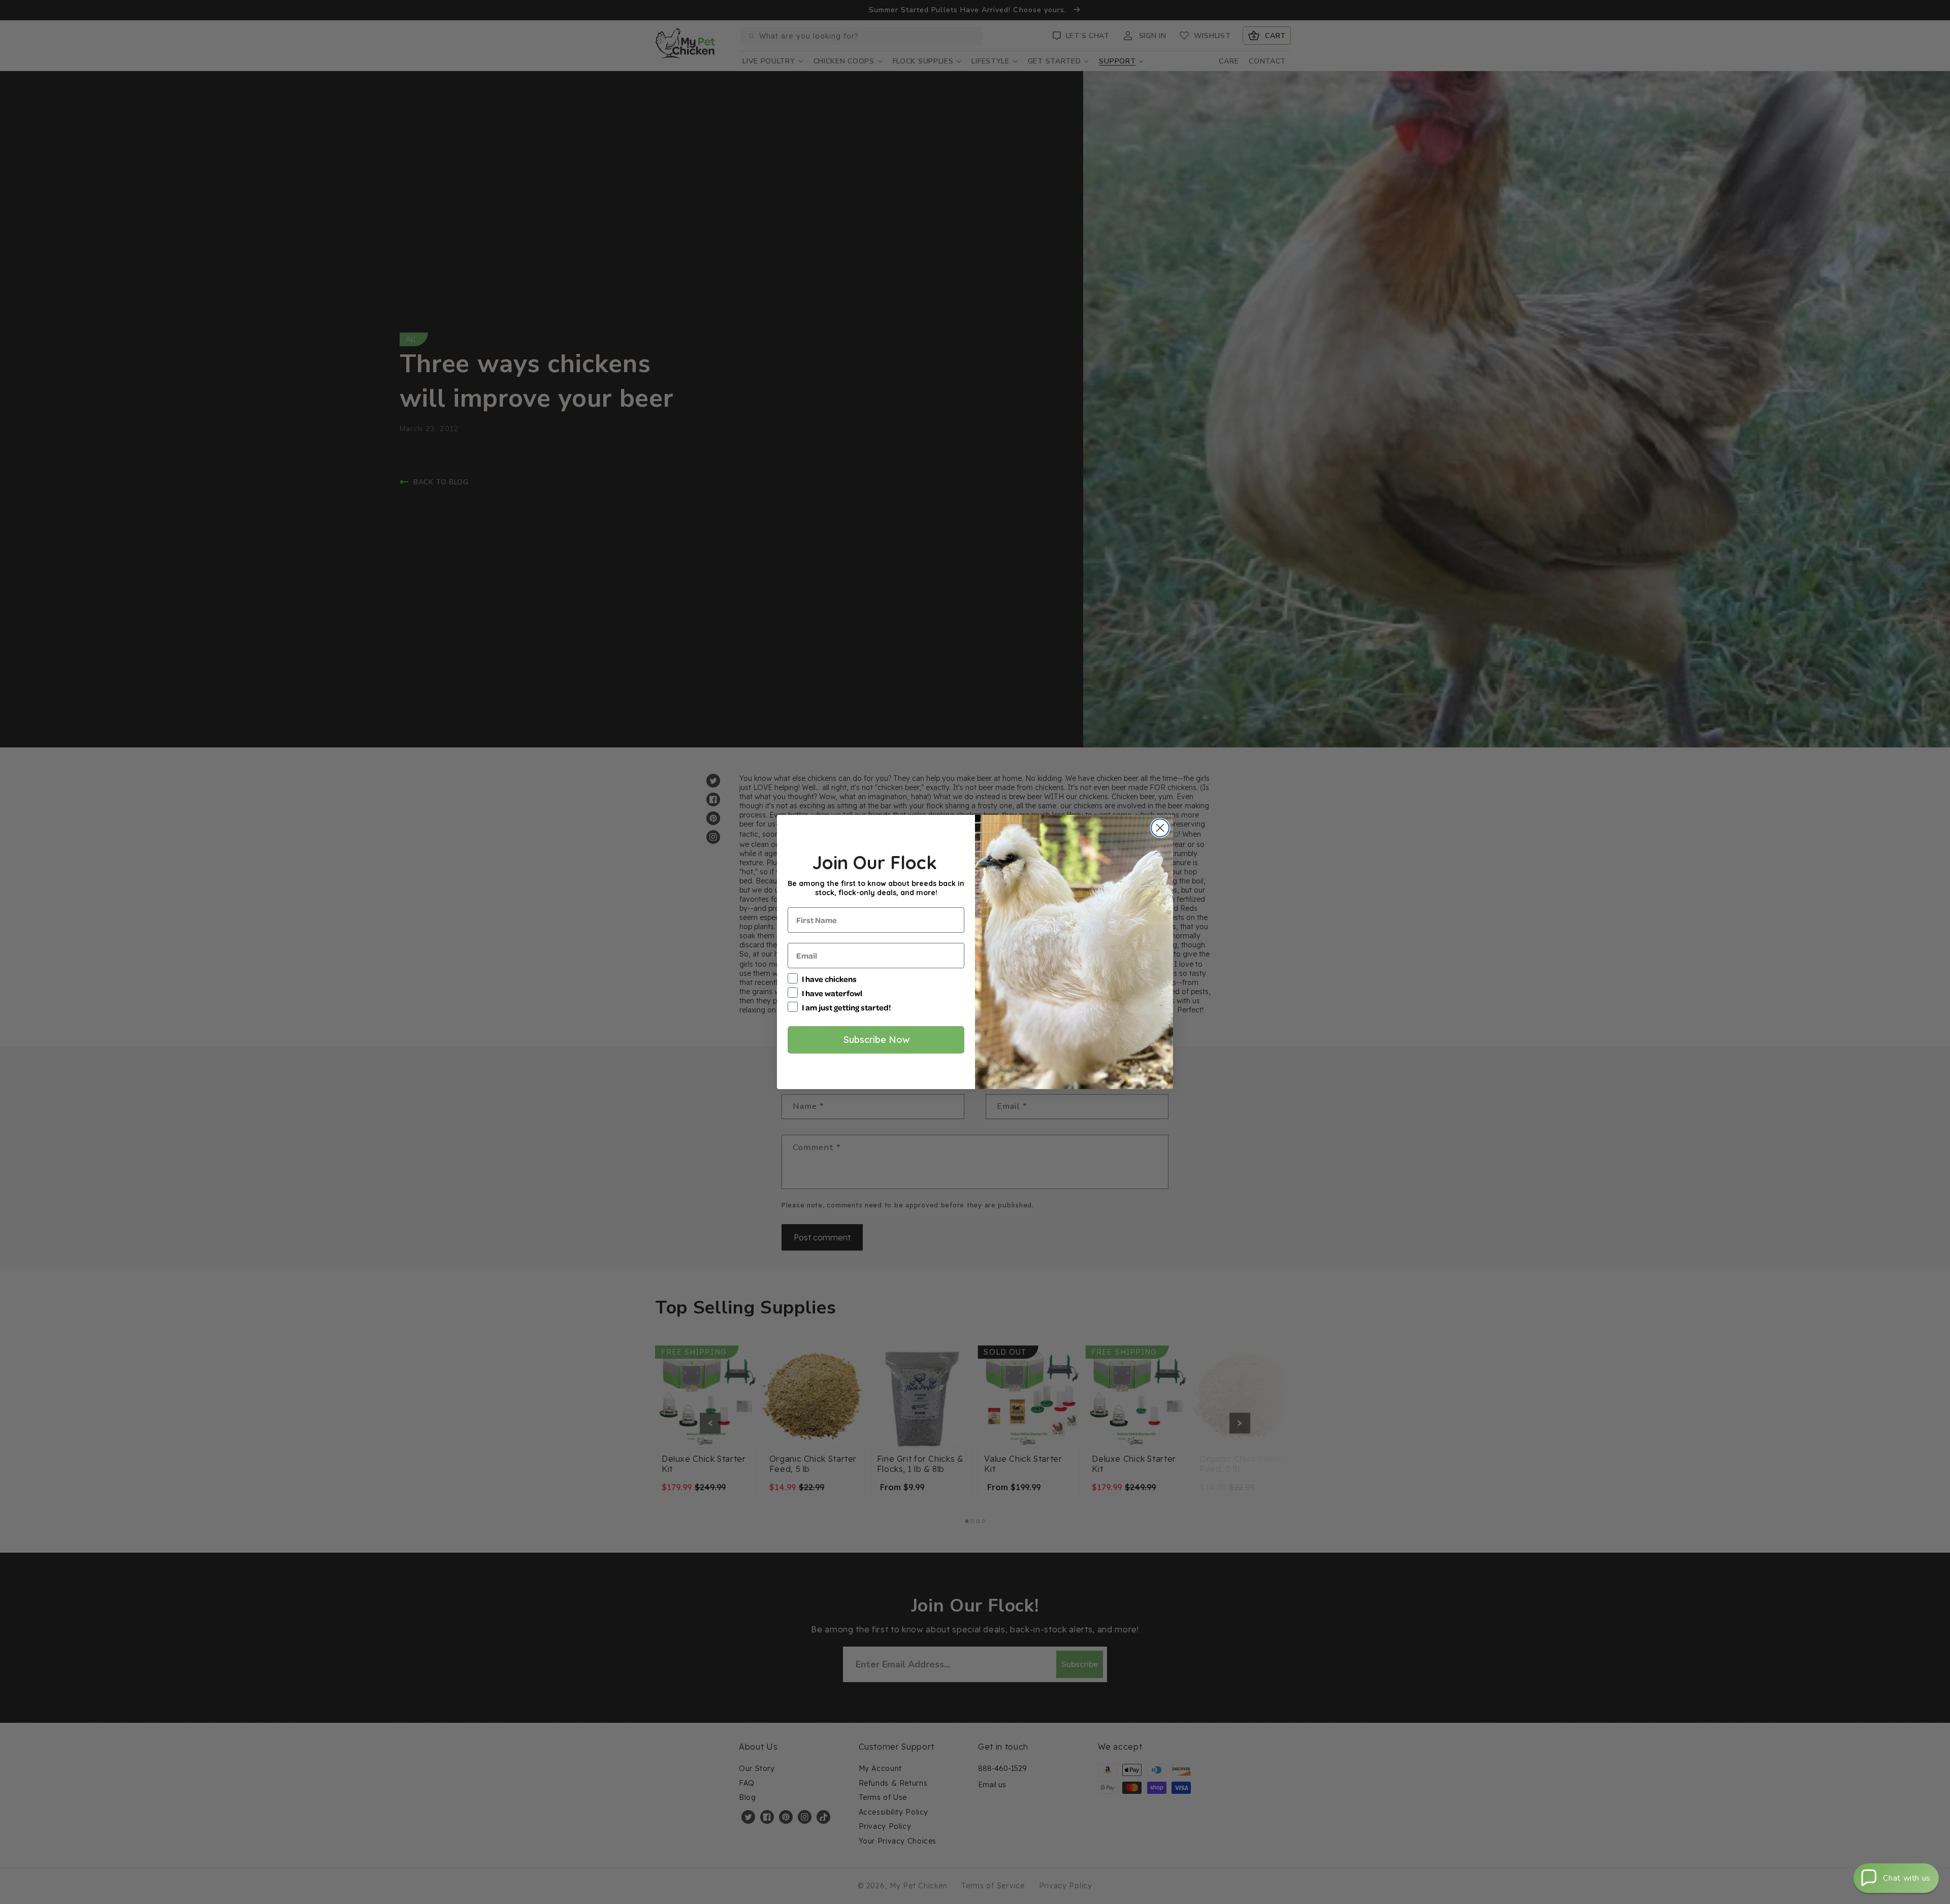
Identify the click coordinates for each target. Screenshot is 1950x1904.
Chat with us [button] (1907, 1878)
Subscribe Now (876, 1040)
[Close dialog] (1160, 828)
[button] (1896, 1878)
